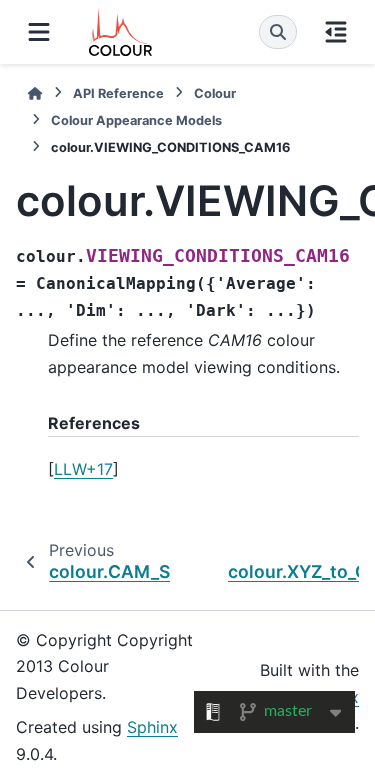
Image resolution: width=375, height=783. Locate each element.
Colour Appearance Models (136, 120)
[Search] (278, 32)
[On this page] (336, 32)
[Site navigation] (39, 32)
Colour (215, 93)
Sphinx (152, 727)
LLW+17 (83, 469)
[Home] (35, 93)
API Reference (118, 93)
